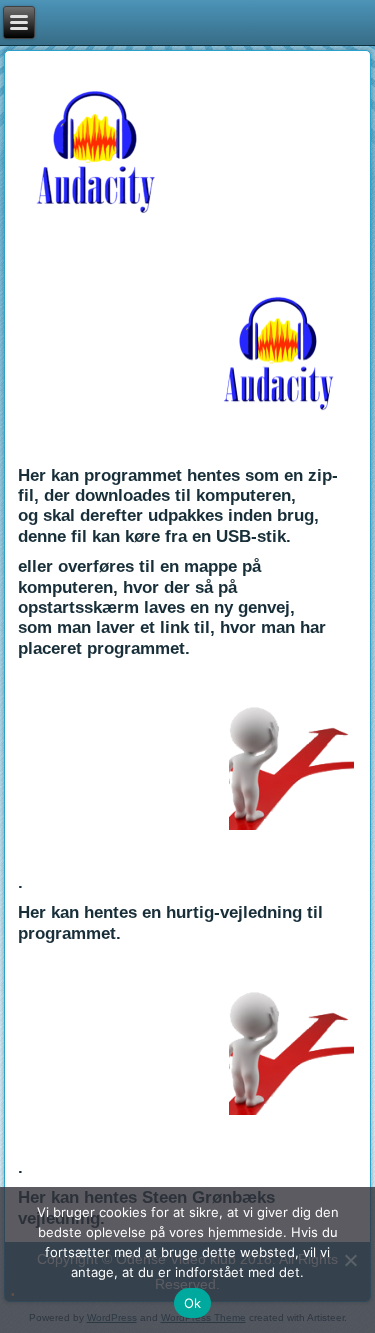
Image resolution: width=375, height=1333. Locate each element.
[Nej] (350, 1260)
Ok (193, 1303)
